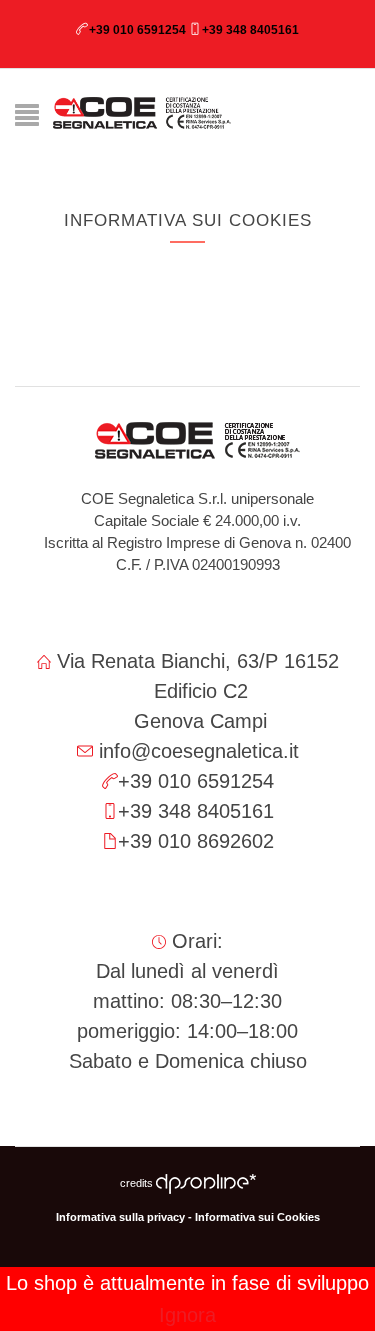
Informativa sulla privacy (120, 1217)
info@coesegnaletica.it (199, 751)
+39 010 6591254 (137, 30)
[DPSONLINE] (206, 1183)
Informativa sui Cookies (257, 1217)
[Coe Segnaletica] (142, 113)
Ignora (187, 1315)
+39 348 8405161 (250, 30)
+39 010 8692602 (196, 841)
